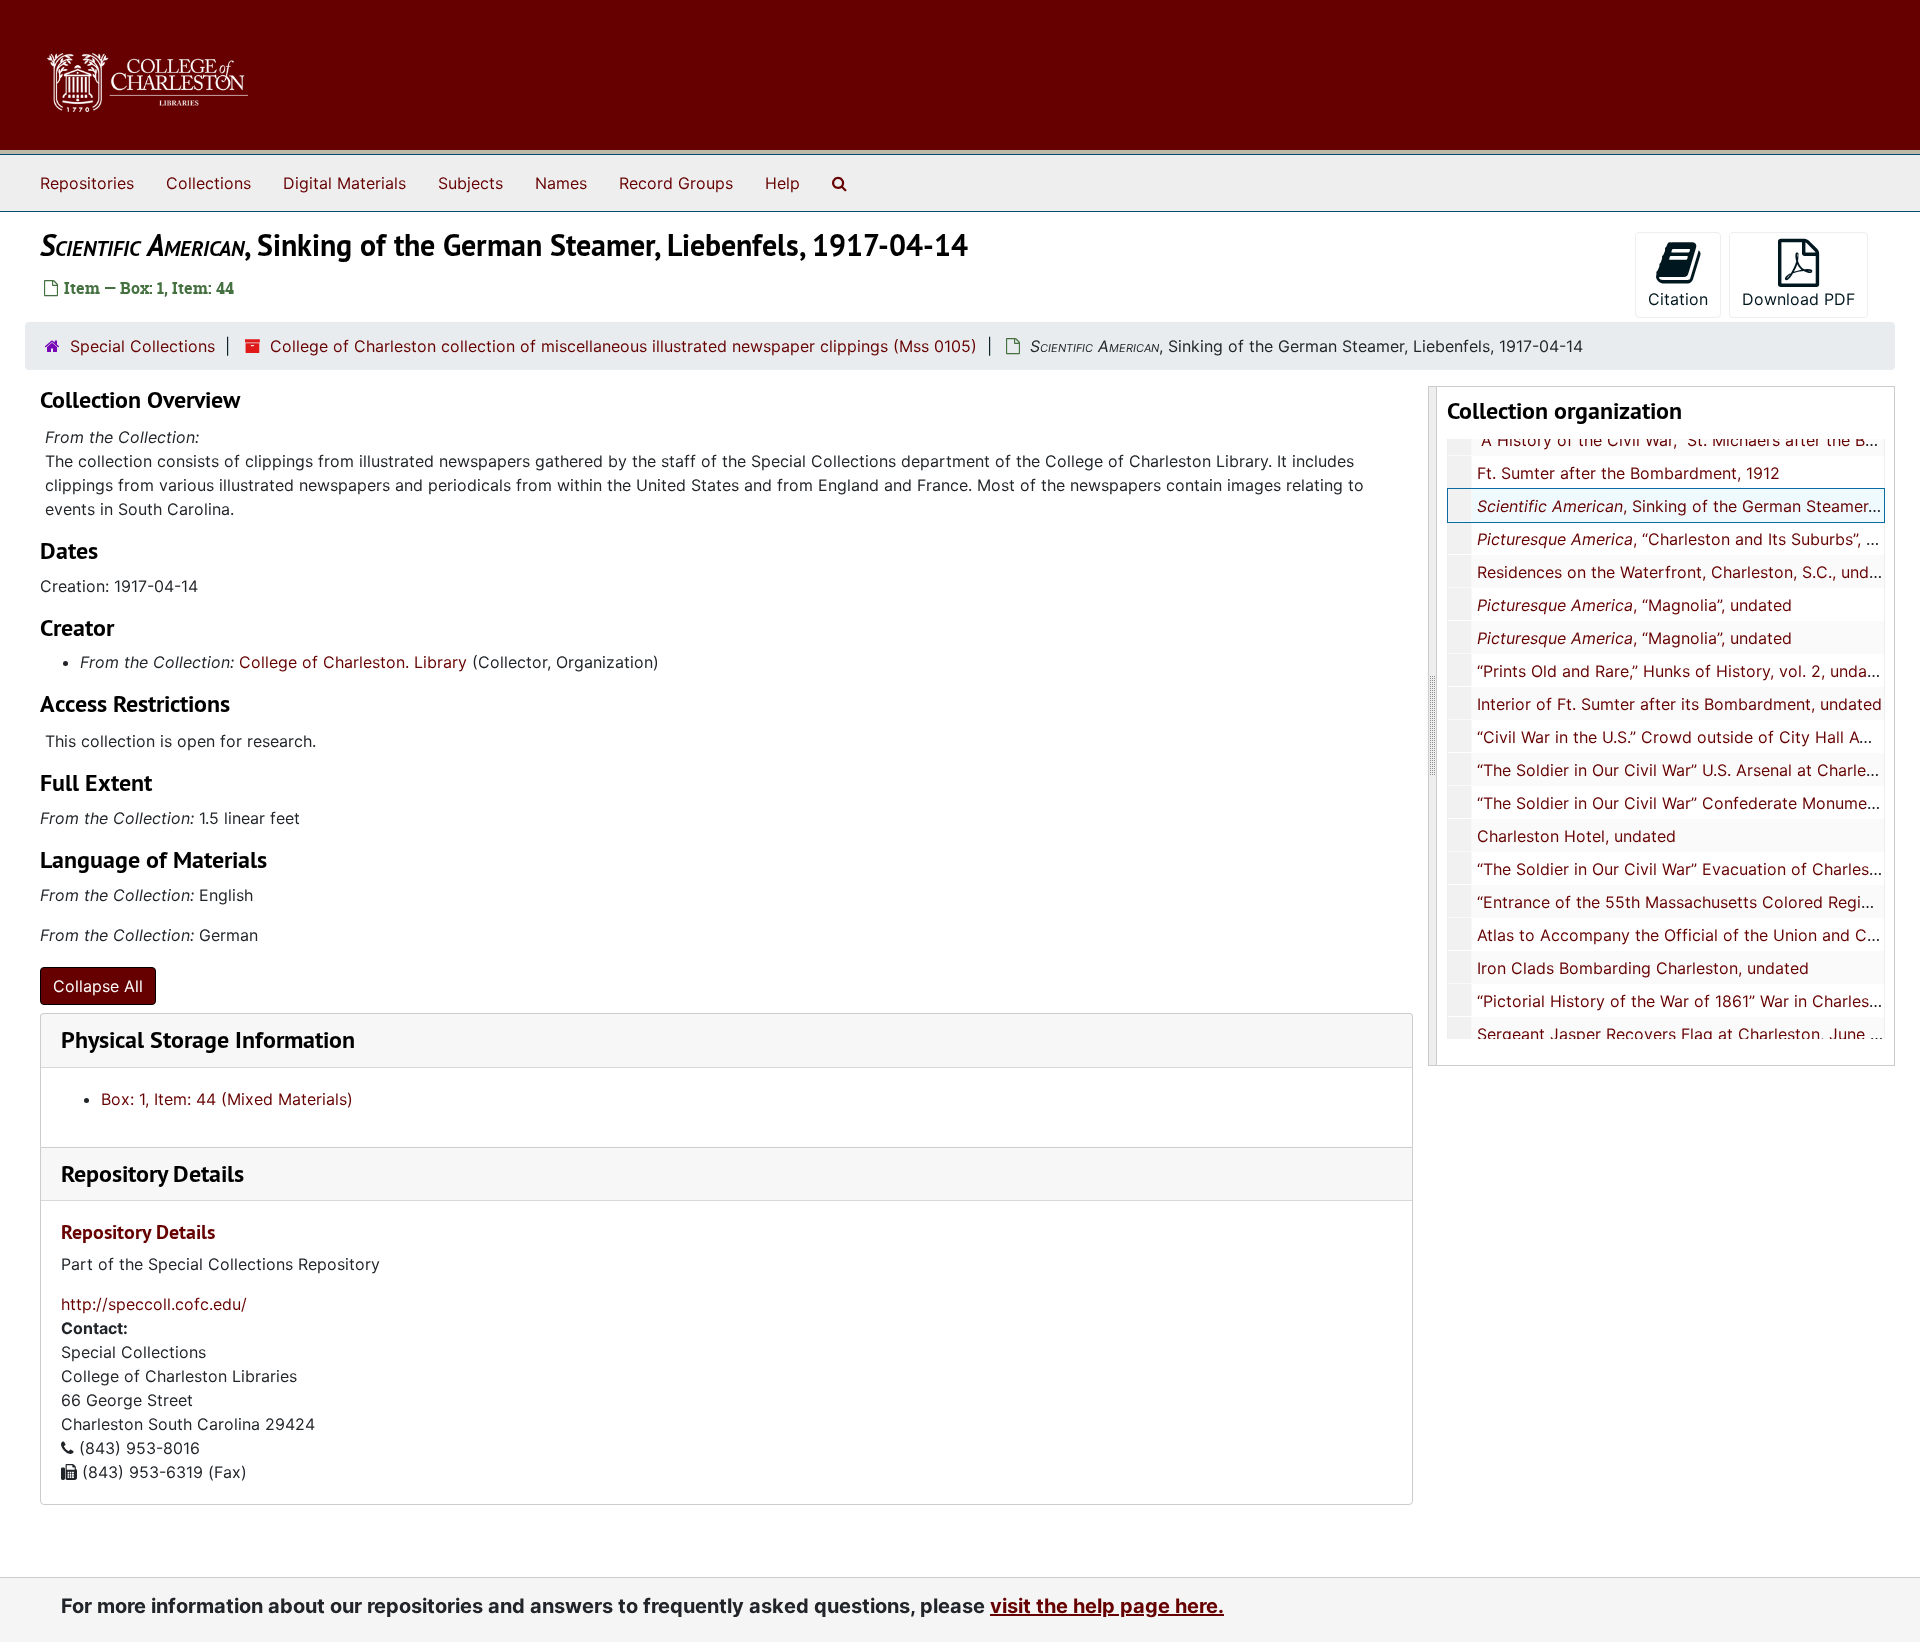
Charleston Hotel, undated (1576, 836)
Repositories (87, 183)
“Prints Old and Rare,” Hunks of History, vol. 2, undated (1684, 671)
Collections (208, 183)
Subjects (470, 183)
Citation (1678, 299)
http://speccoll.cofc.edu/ (154, 1304)
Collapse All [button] (98, 986)
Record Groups (676, 183)
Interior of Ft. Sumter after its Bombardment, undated (1679, 704)
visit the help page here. (1107, 1606)
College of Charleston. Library (353, 662)
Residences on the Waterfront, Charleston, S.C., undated (1690, 572)
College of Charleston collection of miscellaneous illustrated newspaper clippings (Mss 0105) (623, 346)
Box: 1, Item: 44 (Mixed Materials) (227, 1099)
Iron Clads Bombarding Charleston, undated (1643, 968)
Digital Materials (344, 183)
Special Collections (142, 346)
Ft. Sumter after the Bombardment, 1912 (1628, 473)
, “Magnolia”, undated (1634, 605)
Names (561, 183)
